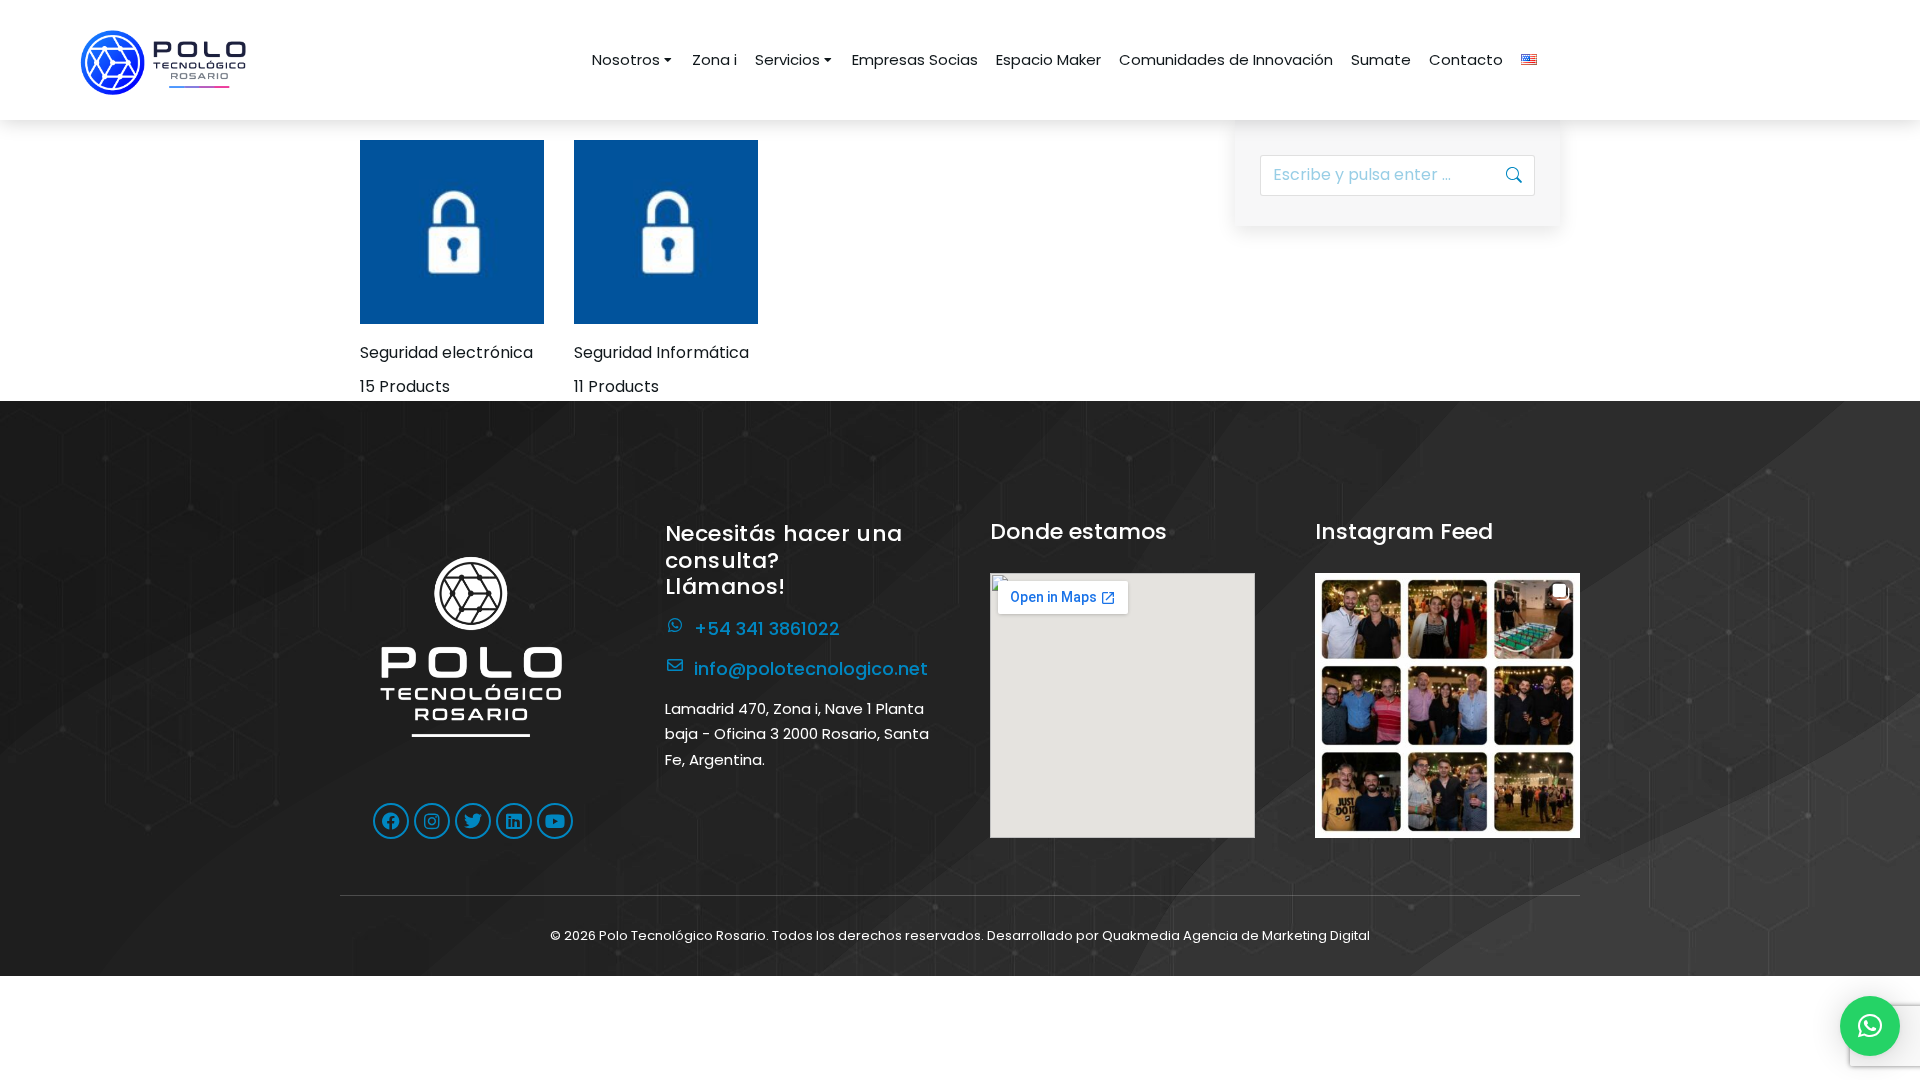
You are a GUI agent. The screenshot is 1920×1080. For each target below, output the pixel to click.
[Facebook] (391, 821)
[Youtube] (555, 821)
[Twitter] (473, 821)
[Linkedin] (514, 821)
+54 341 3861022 (767, 628)
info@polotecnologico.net (811, 668)
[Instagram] (432, 821)
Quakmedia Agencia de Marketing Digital (1236, 935)
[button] (1447, 705)
